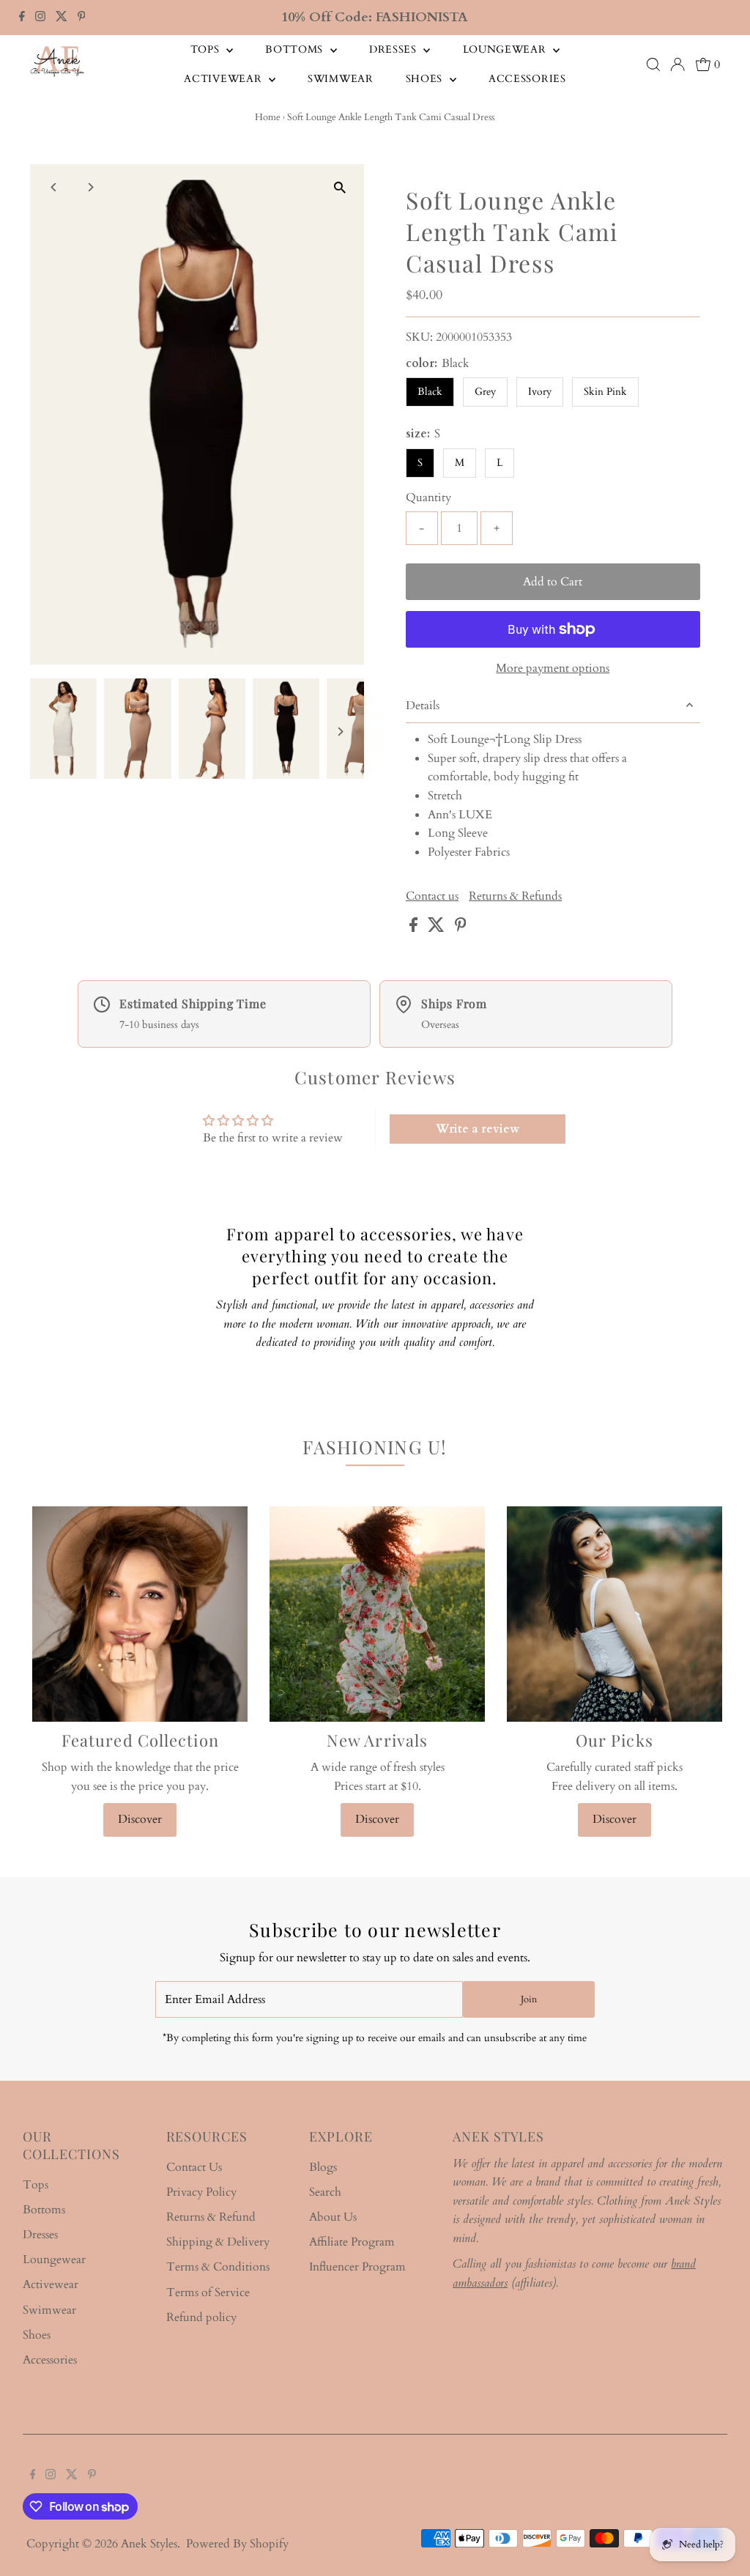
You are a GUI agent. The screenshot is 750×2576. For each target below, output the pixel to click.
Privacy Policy (201, 2192)
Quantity (428, 497)
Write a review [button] (478, 1129)
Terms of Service (208, 2292)
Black (430, 392)
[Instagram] (40, 18)
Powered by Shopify (237, 2544)
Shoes (426, 79)
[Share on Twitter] (438, 928)
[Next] (90, 187)
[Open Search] (653, 64)
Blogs (323, 2167)
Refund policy (201, 2317)
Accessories (527, 79)
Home (268, 117)
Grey (485, 392)
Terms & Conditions (218, 2267)
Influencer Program (357, 2267)
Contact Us (194, 2167)
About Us (333, 2217)
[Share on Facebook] (415, 928)
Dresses (395, 49)
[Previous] (54, 187)
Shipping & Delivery (218, 2242)
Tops (207, 49)
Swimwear (341, 79)
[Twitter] (62, 18)
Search (325, 2192)
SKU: (419, 337)
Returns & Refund (211, 2217)
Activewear (224, 79)
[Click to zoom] (340, 188)
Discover (140, 1819)
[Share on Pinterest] (461, 928)
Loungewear (506, 49)
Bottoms (296, 49)
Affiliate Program (352, 2242)
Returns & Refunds (515, 896)
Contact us (432, 896)
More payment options (553, 668)
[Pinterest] (82, 18)
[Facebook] (22, 18)
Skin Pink (605, 392)
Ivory (540, 392)
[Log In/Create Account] (677, 64)
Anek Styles (149, 2544)
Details (423, 706)
